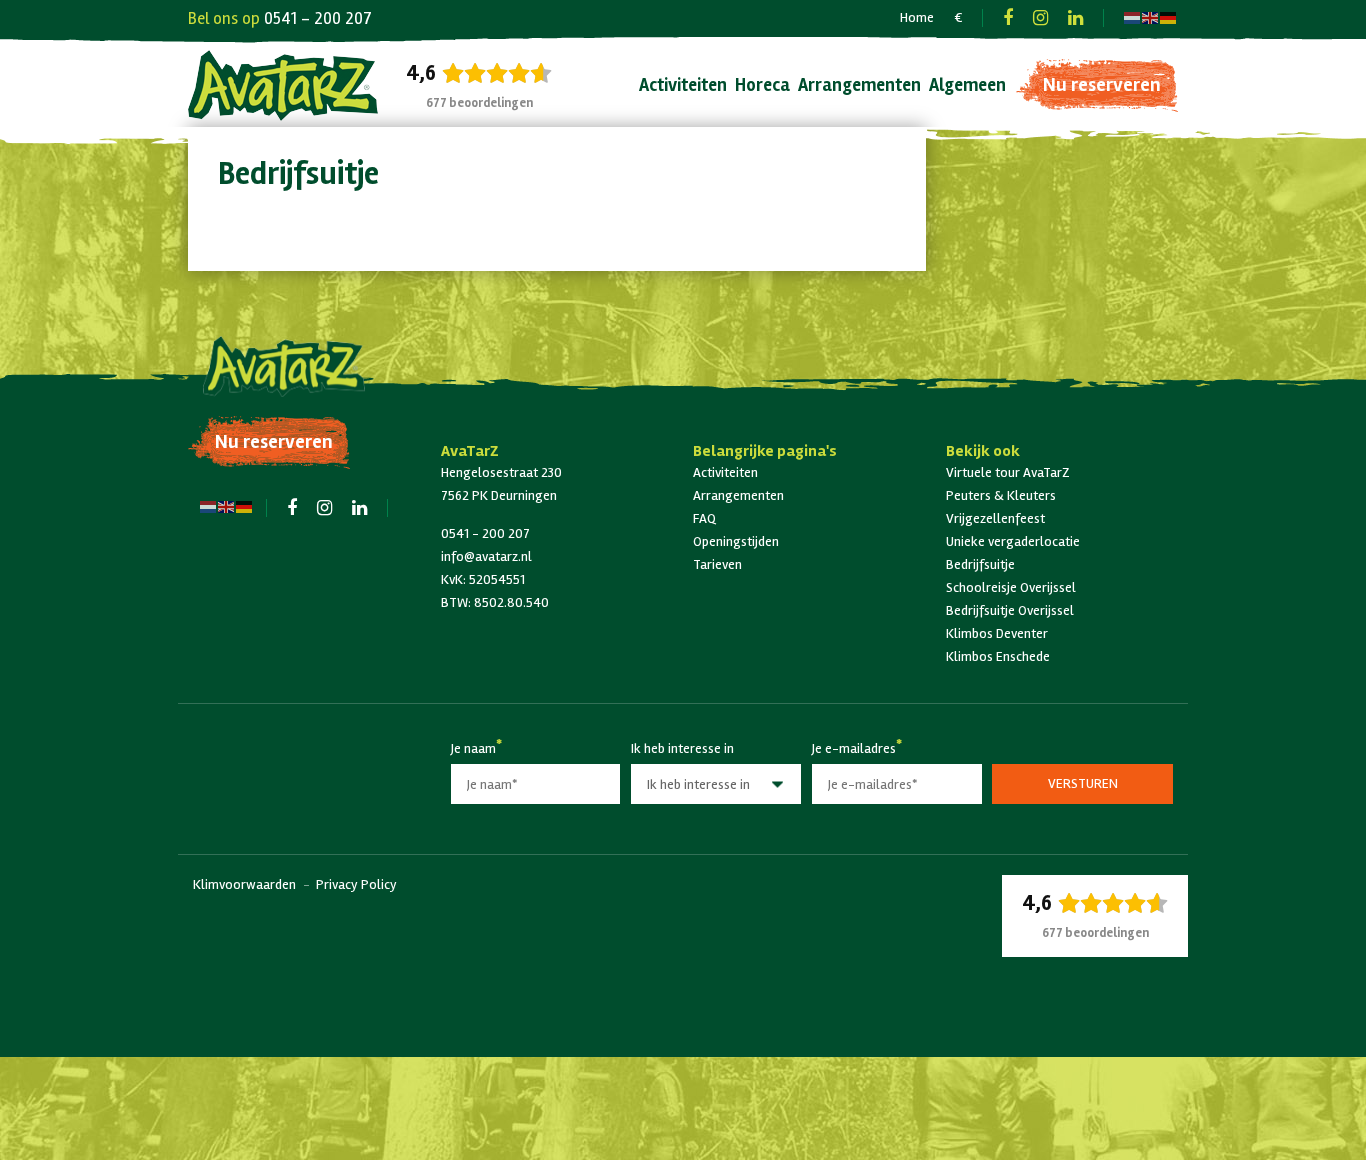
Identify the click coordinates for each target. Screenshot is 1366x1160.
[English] (1151, 17)
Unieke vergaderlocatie (1013, 541)
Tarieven (717, 564)
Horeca (762, 85)
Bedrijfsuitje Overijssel (1010, 610)
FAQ (704, 518)
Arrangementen (859, 85)
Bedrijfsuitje (980, 564)
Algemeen (967, 85)
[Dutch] (1133, 17)
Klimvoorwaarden (244, 884)
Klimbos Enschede (998, 656)
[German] (1169, 17)
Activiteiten (683, 85)
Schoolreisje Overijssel (1011, 587)
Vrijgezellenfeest (995, 518)
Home (917, 17)
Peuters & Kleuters (1001, 495)
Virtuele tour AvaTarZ (1007, 472)
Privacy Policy (356, 884)
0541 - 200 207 (318, 18)
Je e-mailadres (854, 745)
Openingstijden (736, 541)
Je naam (473, 745)
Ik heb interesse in (682, 748)
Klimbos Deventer (997, 633)
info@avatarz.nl (486, 556)
